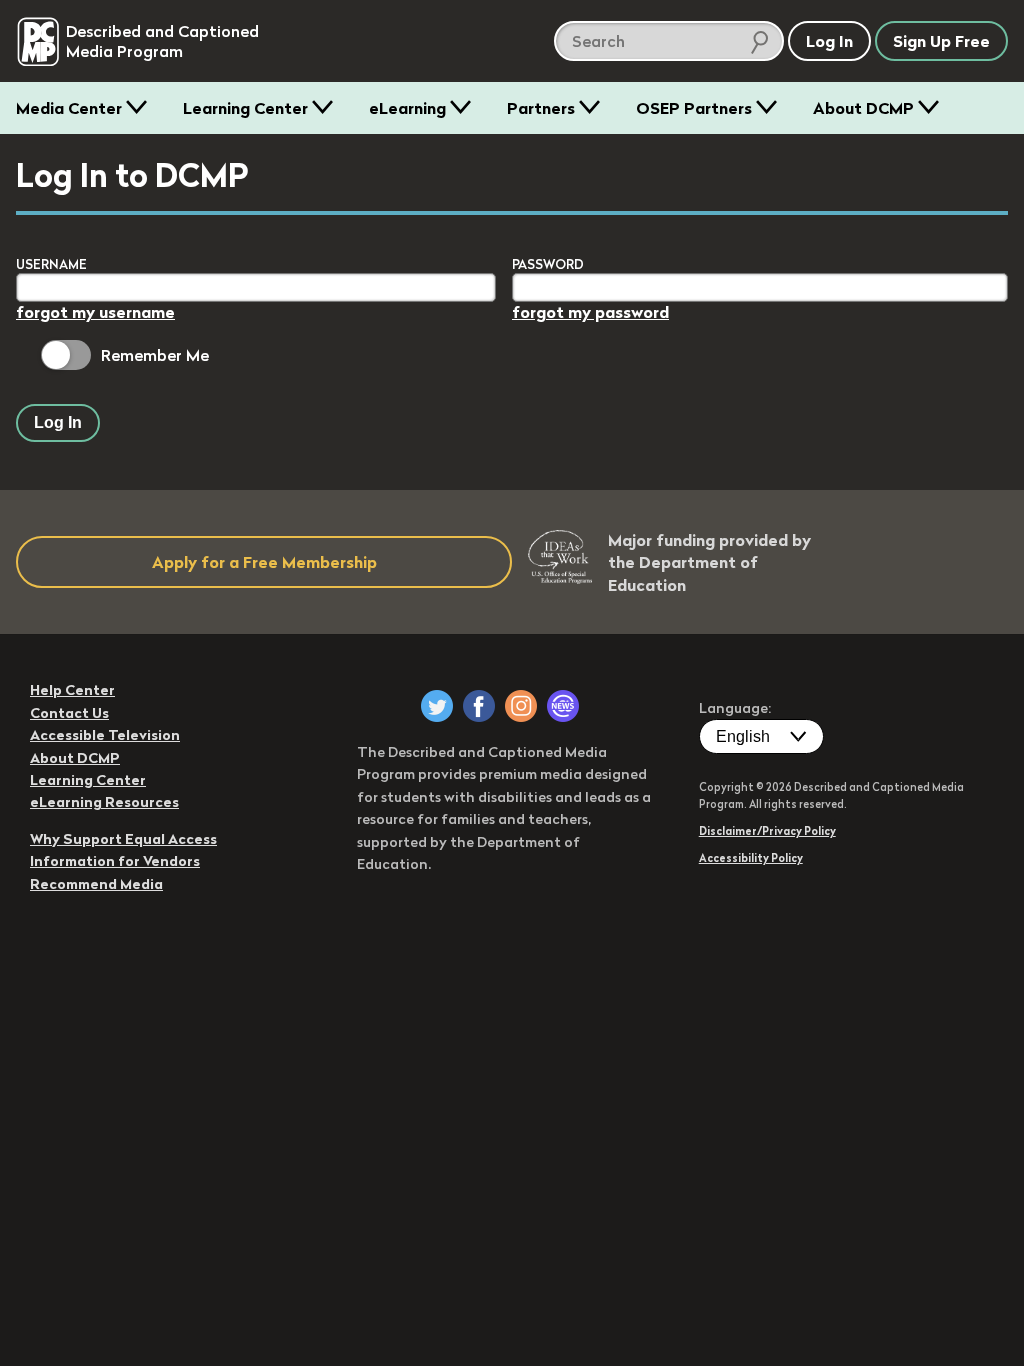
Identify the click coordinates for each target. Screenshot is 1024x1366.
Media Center (69, 108)
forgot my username (95, 312)
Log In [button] (829, 41)
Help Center (72, 690)
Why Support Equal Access (123, 839)
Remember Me (155, 355)
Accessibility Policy (751, 858)
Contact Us (69, 713)
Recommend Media (96, 884)
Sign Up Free (941, 41)
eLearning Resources (104, 802)
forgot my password (590, 312)
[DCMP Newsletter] (563, 706)
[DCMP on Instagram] (521, 706)
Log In (58, 422)
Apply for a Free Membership (264, 562)
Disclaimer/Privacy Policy (767, 831)
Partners (541, 108)
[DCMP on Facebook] (479, 706)
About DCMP (863, 108)
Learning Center (245, 108)
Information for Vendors (115, 861)
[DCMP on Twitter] (437, 706)
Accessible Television (105, 735)
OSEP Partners (694, 108)
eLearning (407, 108)
